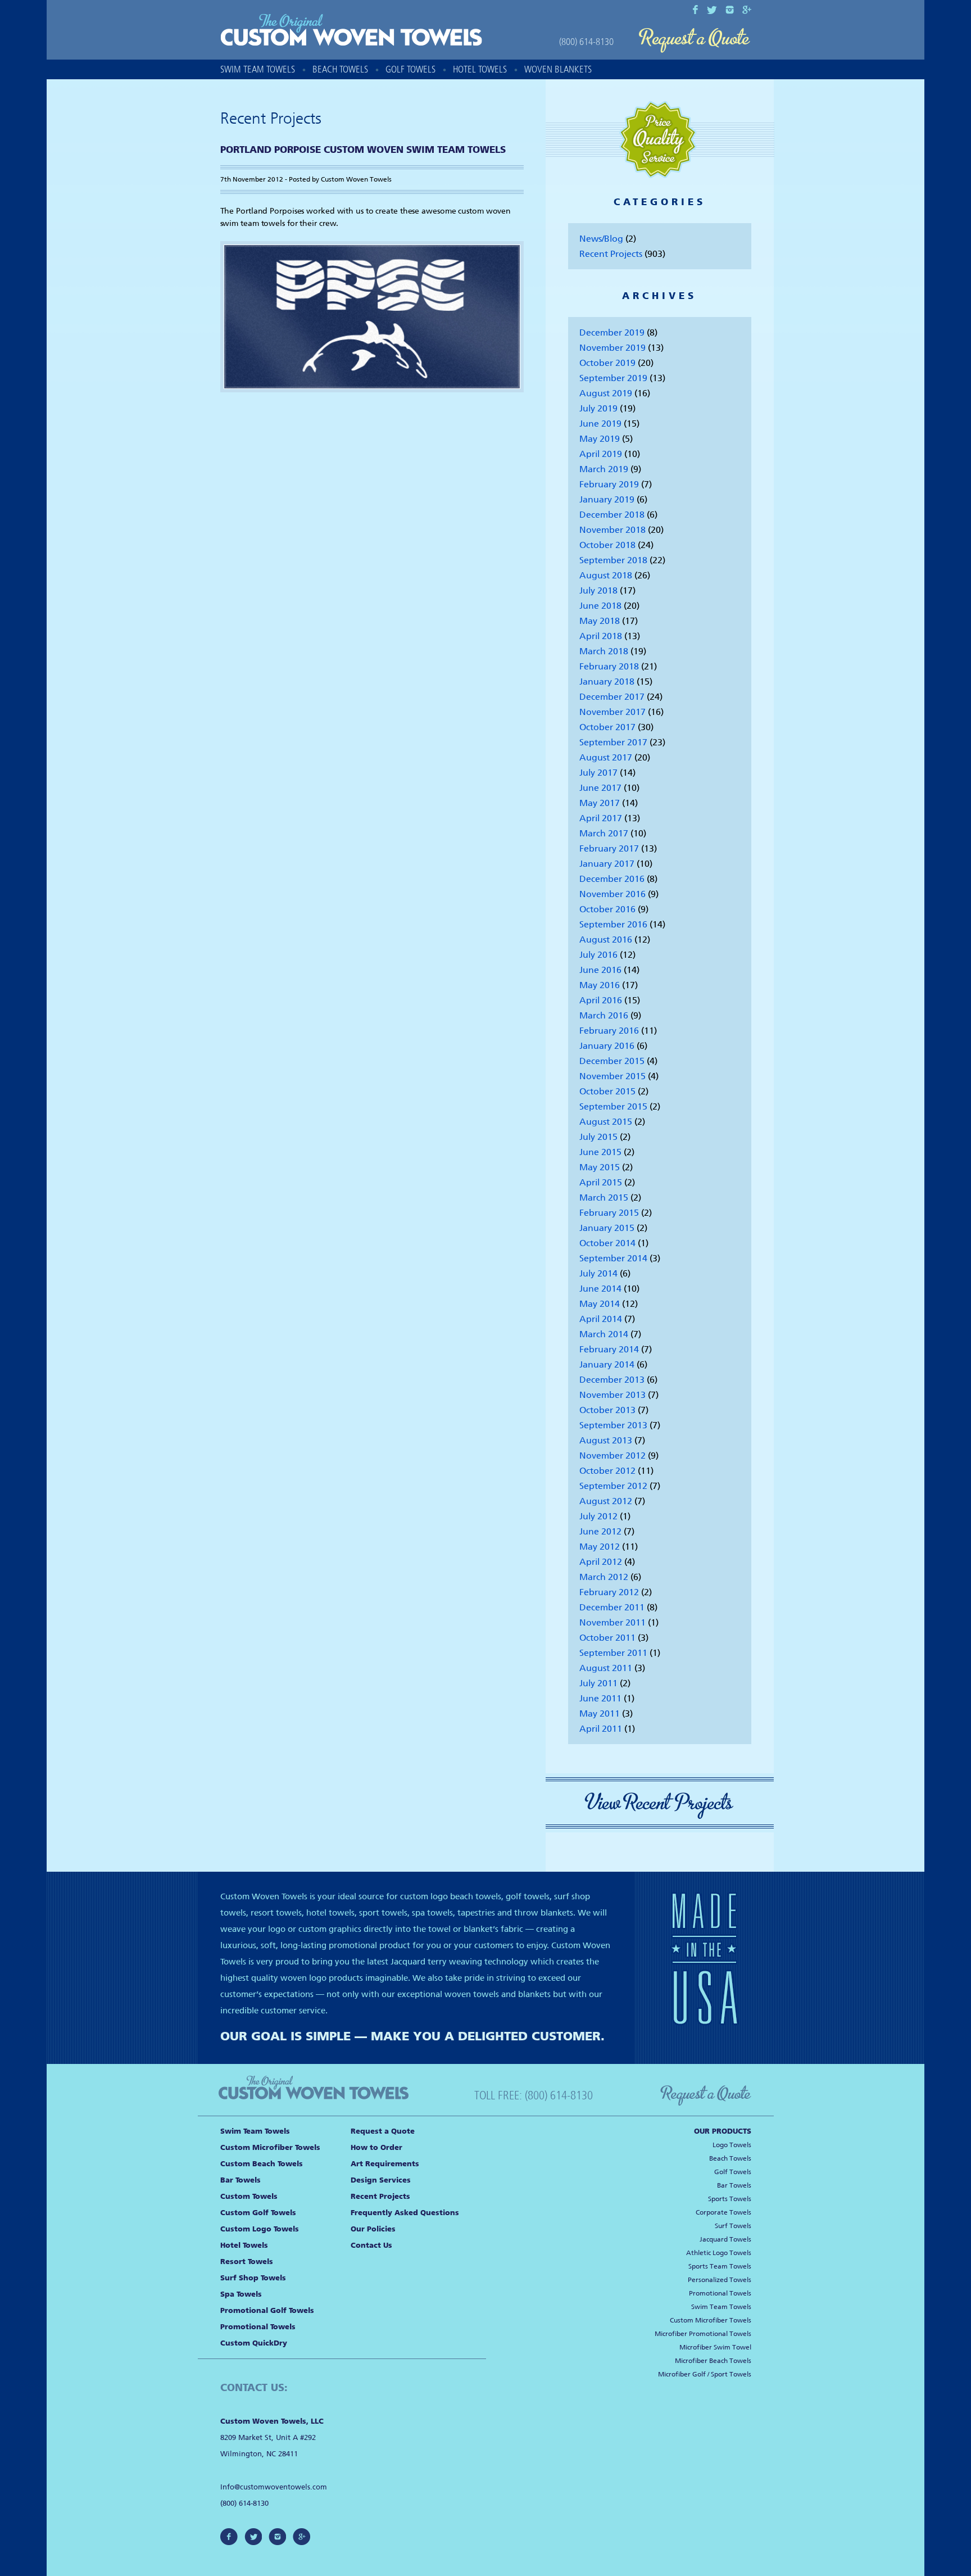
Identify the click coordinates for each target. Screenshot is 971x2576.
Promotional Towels (258, 2327)
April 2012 (601, 1562)
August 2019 (606, 393)
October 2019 (607, 363)
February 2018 (609, 666)
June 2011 (600, 1698)
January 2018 (607, 682)
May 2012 (600, 1547)
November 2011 (612, 1622)
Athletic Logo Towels (719, 2253)
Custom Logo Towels (260, 2229)
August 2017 (606, 757)
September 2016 (613, 924)
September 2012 (613, 1486)
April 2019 (601, 454)
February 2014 (609, 1349)
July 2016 (598, 955)
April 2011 (601, 1729)
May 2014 (600, 1304)
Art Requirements (385, 2164)
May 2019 (600, 439)
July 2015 (598, 1137)
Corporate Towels (723, 2212)
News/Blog (601, 239)
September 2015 (613, 1106)
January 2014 (607, 1364)
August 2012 (606, 1501)
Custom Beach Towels (262, 2164)
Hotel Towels (480, 69)
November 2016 (612, 894)
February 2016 (609, 1031)
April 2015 (601, 1182)
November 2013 (612, 1395)
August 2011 (606, 1668)
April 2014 (601, 1319)
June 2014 (600, 1289)
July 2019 (598, 408)
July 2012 (598, 1516)
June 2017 (600, 788)
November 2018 (612, 530)
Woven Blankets (558, 69)
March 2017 (604, 833)
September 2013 (613, 1425)
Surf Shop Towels (253, 2278)
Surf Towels (733, 2226)
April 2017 (601, 818)
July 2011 (598, 1683)
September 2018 (613, 560)
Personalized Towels (720, 2280)
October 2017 (607, 727)
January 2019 (607, 499)
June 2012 (600, 1531)
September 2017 (613, 742)
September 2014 (613, 1258)
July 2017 (598, 773)
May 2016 (600, 985)
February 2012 (609, 1592)
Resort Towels (247, 2262)
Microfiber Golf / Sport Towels (705, 2374)
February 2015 (609, 1213)
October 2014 (607, 1243)
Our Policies (373, 2229)
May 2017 (600, 803)
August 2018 (606, 575)
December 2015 (612, 1061)
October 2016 (607, 909)
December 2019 (612, 332)
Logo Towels (732, 2145)
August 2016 (606, 940)
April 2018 (601, 636)
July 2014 (598, 1273)
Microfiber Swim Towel (715, 2347)
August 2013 (606, 1440)
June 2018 (600, 606)
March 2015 (604, 1198)
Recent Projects (611, 254)
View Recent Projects (660, 1803)
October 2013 (607, 1410)
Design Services (381, 2180)
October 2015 (607, 1091)
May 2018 (600, 621)
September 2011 (613, 1653)
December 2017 (612, 697)
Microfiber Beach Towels (713, 2361)
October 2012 (607, 1471)
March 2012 (604, 1577)
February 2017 (609, 848)
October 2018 (607, 545)
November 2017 (612, 712)
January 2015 (607, 1228)
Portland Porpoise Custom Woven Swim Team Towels (363, 150)
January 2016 (607, 1046)
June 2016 (600, 970)
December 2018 (612, 515)
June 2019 (600, 424)
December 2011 (612, 1607)
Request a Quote (695, 41)
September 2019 (613, 378)
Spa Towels (241, 2294)
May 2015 (600, 1167)
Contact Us (371, 2245)
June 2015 (600, 1152)
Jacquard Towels (725, 2239)
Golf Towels (410, 69)
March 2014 (604, 1334)
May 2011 (600, 1713)
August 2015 (606, 1122)
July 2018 (598, 590)
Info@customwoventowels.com (274, 2487)
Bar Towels (241, 2180)
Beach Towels (340, 69)
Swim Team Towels (258, 69)
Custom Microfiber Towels (270, 2147)
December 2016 (612, 879)
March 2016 (604, 1015)
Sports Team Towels (720, 2266)
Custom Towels (249, 2196)
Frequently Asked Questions (405, 2213)
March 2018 (604, 651)
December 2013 (612, 1380)
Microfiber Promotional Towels (703, 2334)
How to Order (376, 2147)
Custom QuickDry (254, 2343)
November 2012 (612, 1455)
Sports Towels (730, 2199)
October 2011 (607, 1638)
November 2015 (612, 1076)
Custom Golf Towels (258, 2213)
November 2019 (612, 348)
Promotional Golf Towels (267, 2310)
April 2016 (601, 1000)
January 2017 (607, 864)
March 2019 (604, 469)
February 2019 (609, 484)
